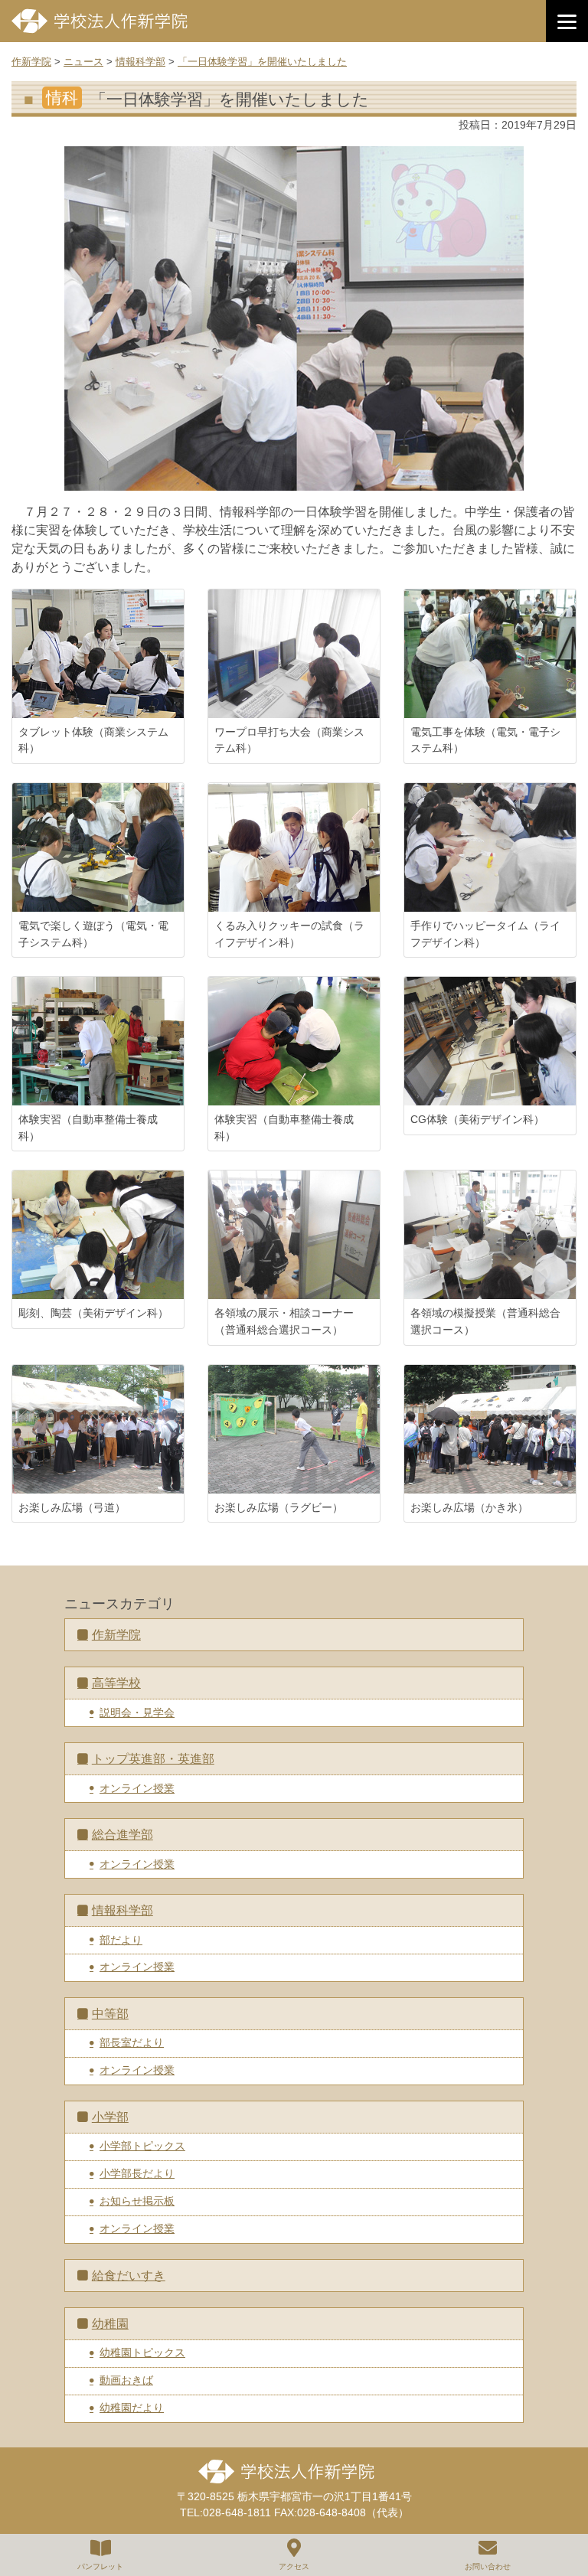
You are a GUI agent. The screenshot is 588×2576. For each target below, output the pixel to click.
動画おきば (126, 2380)
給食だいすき (129, 2276)
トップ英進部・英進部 (153, 1759)
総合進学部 (122, 1835)
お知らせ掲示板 (137, 2201)
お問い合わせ (488, 2566)
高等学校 (116, 1683)
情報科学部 (122, 1910)
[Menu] (567, 21)
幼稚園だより (132, 2408)
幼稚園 (110, 2324)
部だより (121, 1940)
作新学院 (116, 1635)
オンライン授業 (137, 1788)
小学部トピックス (142, 2146)
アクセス (294, 2566)
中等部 (110, 2014)
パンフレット (100, 2566)
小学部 (110, 2117)
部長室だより (132, 2042)
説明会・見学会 (137, 1712)
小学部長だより (137, 2173)
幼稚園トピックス (142, 2352)
